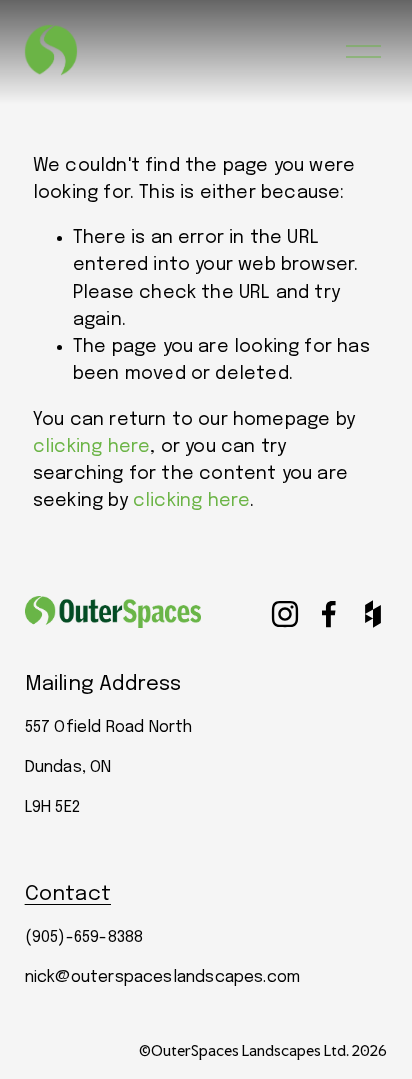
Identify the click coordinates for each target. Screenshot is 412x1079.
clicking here (91, 447)
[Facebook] (329, 614)
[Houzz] (373, 614)
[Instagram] (285, 614)
